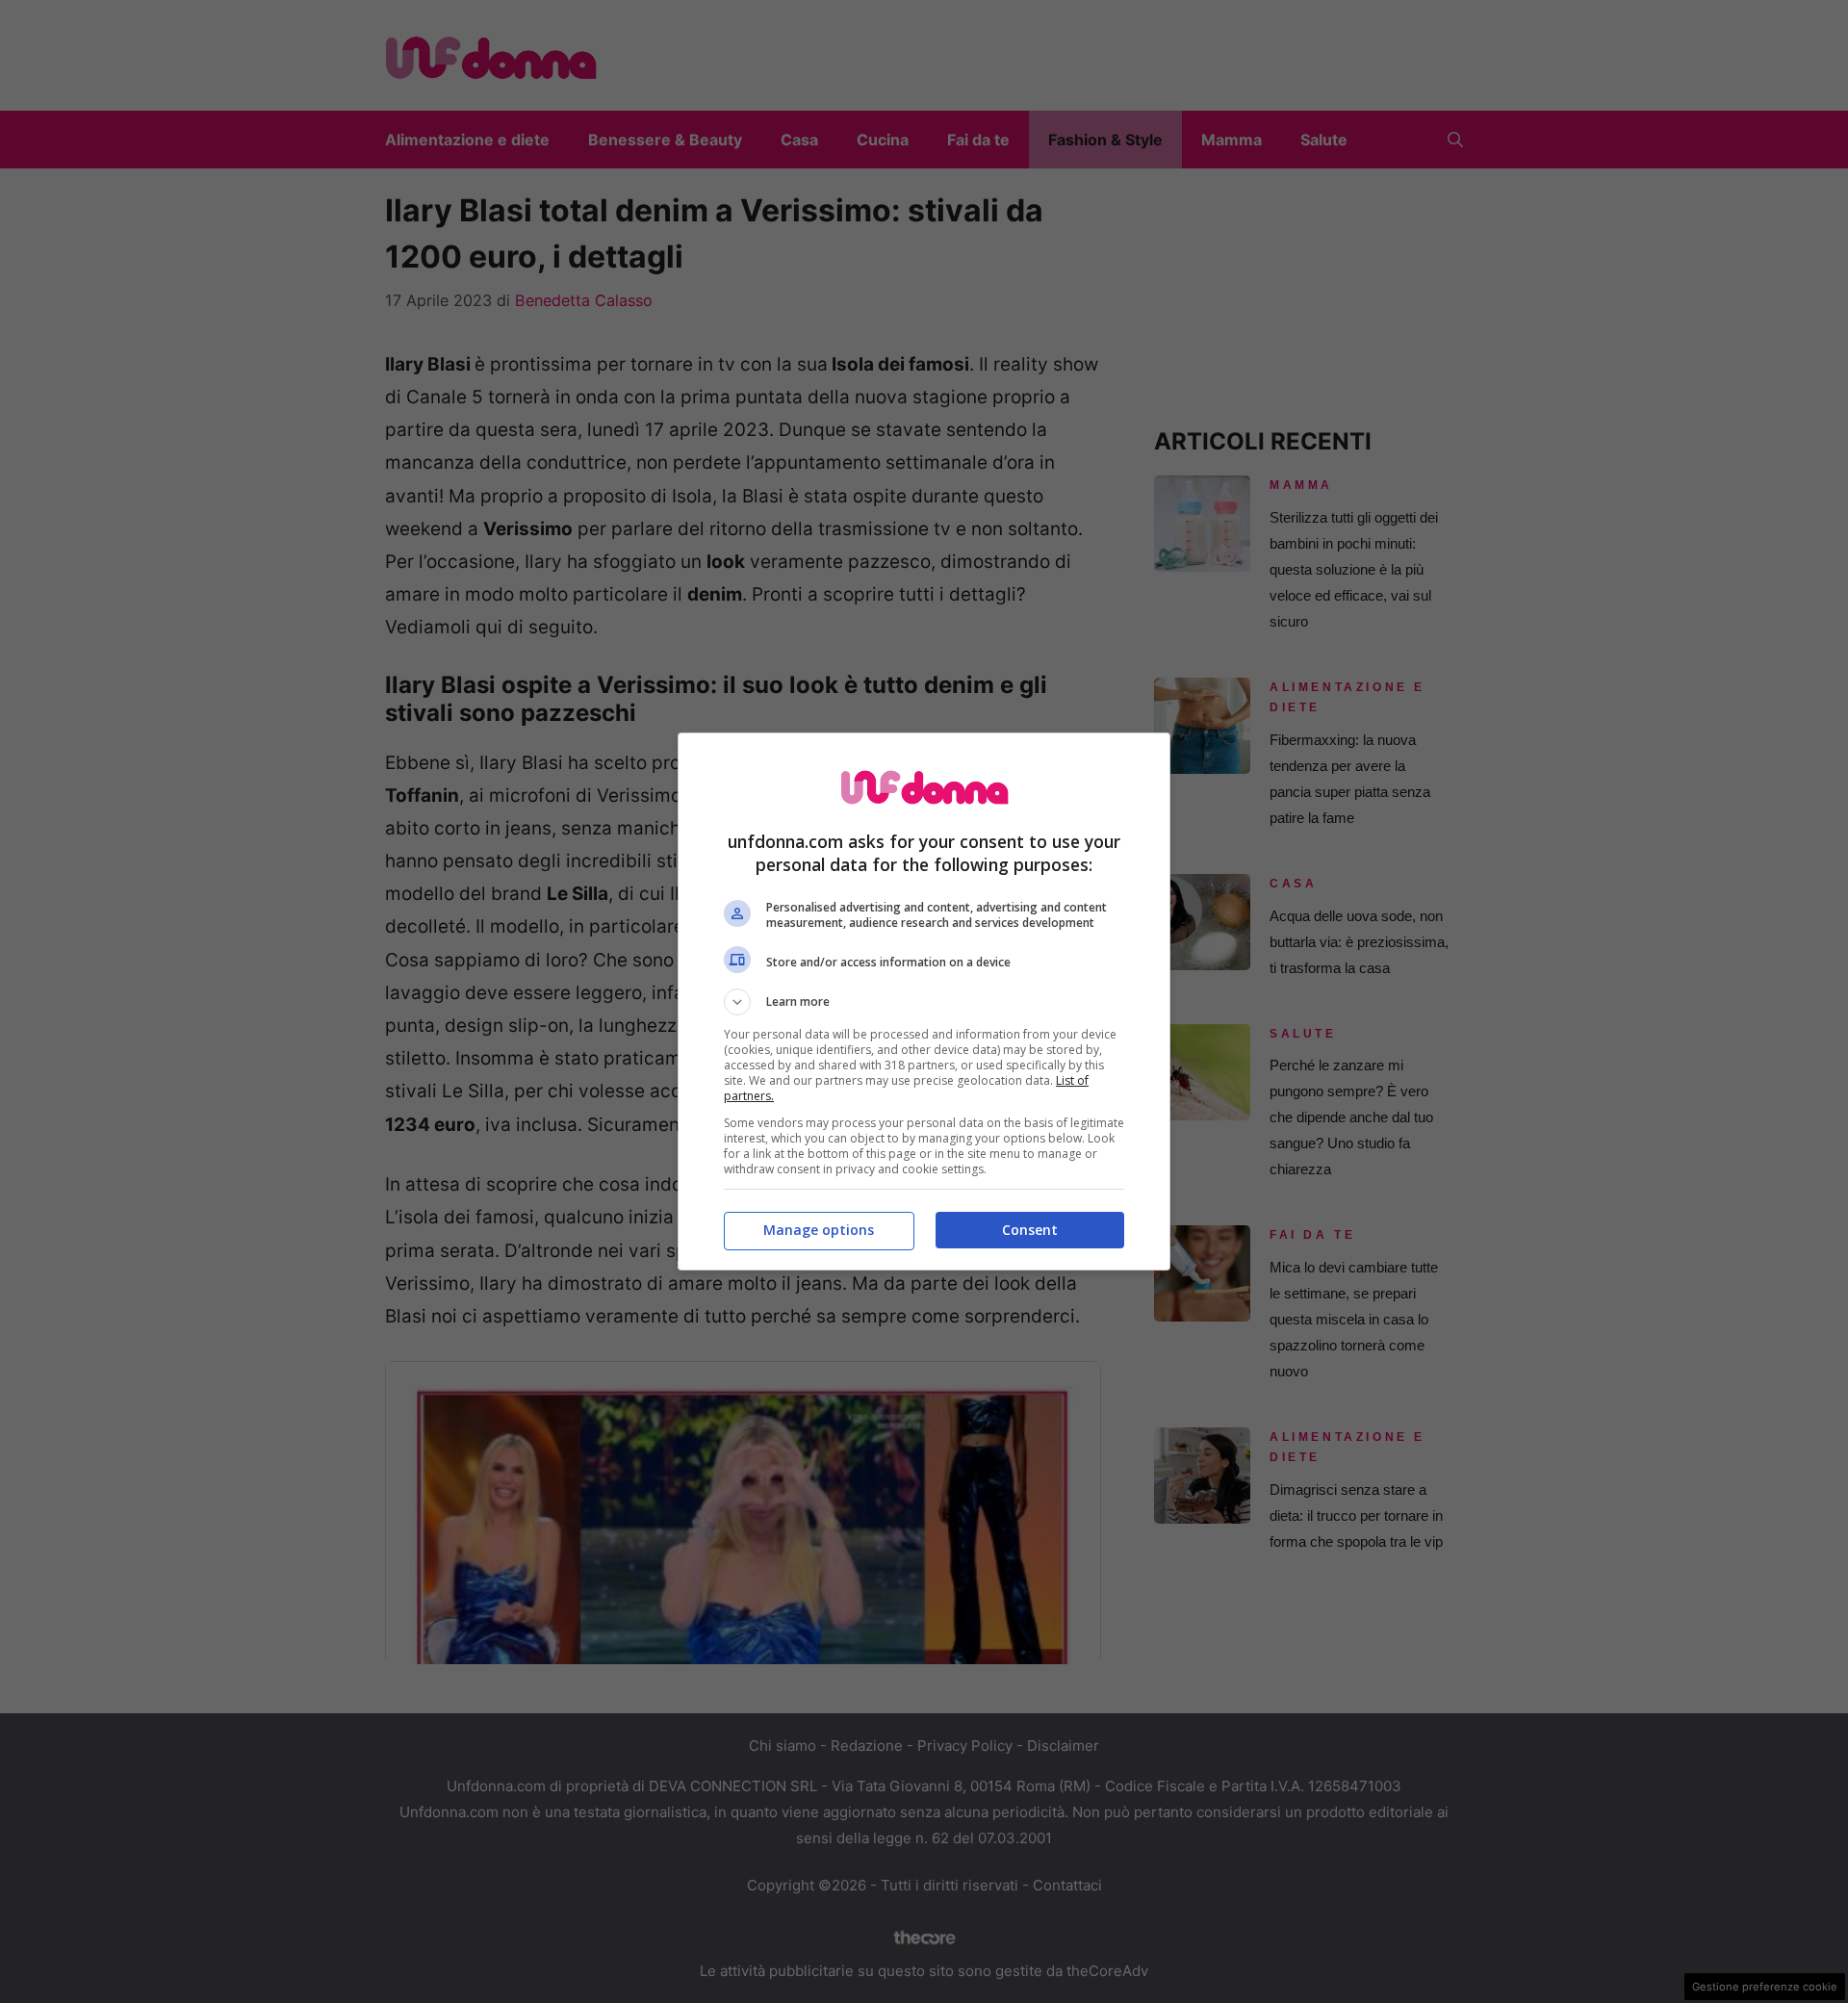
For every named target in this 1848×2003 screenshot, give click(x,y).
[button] (924, 1002)
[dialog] (924, 1002)
